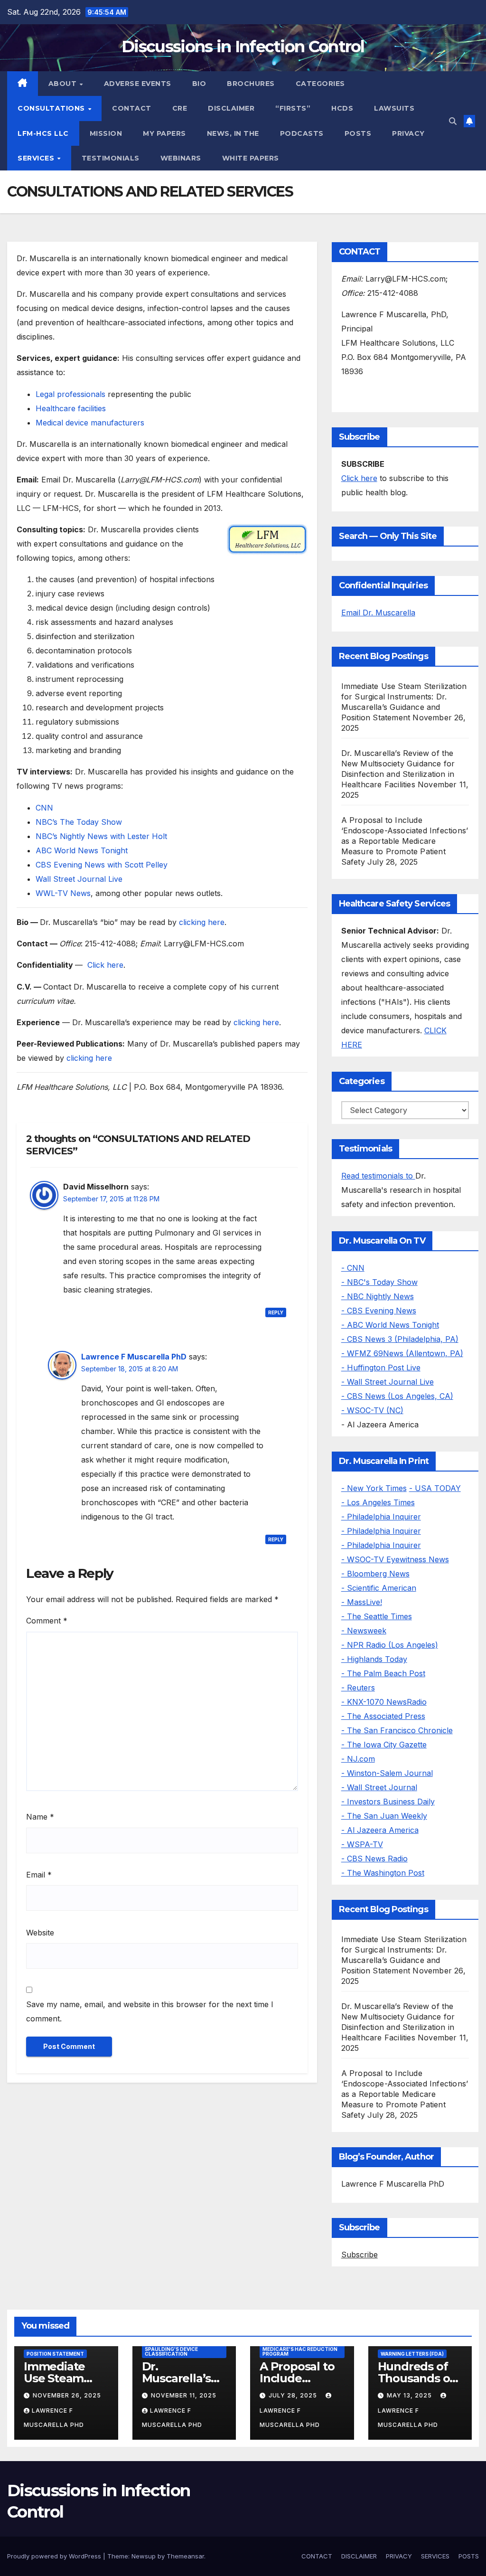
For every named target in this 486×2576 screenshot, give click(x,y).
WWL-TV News (63, 893)
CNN (44, 808)
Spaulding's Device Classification (171, 2351)
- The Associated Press (383, 1716)
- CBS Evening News (379, 1311)
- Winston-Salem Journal (387, 1773)
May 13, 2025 (410, 2395)
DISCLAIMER (231, 108)
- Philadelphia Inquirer (381, 1517)
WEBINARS (181, 158)
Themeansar (185, 2556)
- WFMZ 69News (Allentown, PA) (402, 1353)
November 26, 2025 (67, 2395)
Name (40, 1817)
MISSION (106, 133)
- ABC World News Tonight (390, 1325)
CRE (180, 108)
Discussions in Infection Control (243, 47)
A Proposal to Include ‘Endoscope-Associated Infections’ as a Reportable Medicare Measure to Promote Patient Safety (405, 841)
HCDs (342, 108)
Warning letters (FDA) (412, 2354)
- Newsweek (364, 1631)
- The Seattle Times (377, 1616)
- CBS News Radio (374, 1859)
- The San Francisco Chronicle (397, 1730)
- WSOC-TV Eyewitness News (395, 1559)
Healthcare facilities (71, 408)
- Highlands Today (374, 1659)
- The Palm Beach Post (383, 1673)
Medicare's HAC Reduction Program (300, 2351)
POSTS (358, 133)
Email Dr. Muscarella (378, 613)
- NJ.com (358, 1759)
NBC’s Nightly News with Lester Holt (101, 836)
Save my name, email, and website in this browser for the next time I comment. (150, 2011)
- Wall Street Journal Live (388, 1382)
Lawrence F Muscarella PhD (134, 1357)
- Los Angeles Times (378, 1502)
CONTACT (132, 108)
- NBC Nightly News (378, 1296)
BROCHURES (251, 84)
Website (40, 1933)
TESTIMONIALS (111, 158)
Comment (47, 1621)
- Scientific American (379, 1588)
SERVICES (37, 158)
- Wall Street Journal (379, 1787)
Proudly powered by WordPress (55, 2556)
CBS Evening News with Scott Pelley (102, 865)
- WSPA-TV (362, 1844)
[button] (453, 121)
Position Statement (55, 2354)
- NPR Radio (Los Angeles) (390, 1645)
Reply (276, 1312)
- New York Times (374, 1488)
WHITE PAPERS (251, 158)
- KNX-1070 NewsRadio (384, 1702)
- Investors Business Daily (388, 1802)
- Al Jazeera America (380, 1830)
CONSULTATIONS (52, 108)
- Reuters (358, 1688)
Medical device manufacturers (90, 423)
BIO (199, 84)
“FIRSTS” (293, 108)
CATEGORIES (320, 84)
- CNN (353, 1268)
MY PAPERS (164, 133)
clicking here (202, 922)
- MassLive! (362, 1602)
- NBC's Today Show (379, 1282)
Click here (105, 965)
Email (39, 1875)
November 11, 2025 (184, 2395)
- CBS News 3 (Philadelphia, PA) (400, 1339)
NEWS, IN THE (233, 133)
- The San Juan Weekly (384, 1816)
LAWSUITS (394, 108)
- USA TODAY (435, 1488)
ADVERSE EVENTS (138, 84)
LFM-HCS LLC (43, 133)
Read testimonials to (378, 1176)
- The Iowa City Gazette (384, 1745)
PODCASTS (302, 133)
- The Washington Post (383, 1873)
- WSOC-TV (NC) (372, 1410)
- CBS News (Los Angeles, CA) (397, 1396)
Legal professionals (70, 394)
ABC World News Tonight (82, 850)
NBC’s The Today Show (79, 822)
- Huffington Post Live (381, 1368)
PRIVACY (408, 133)
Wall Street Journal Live (79, 879)
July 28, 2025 (294, 2395)
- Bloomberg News (375, 1574)
